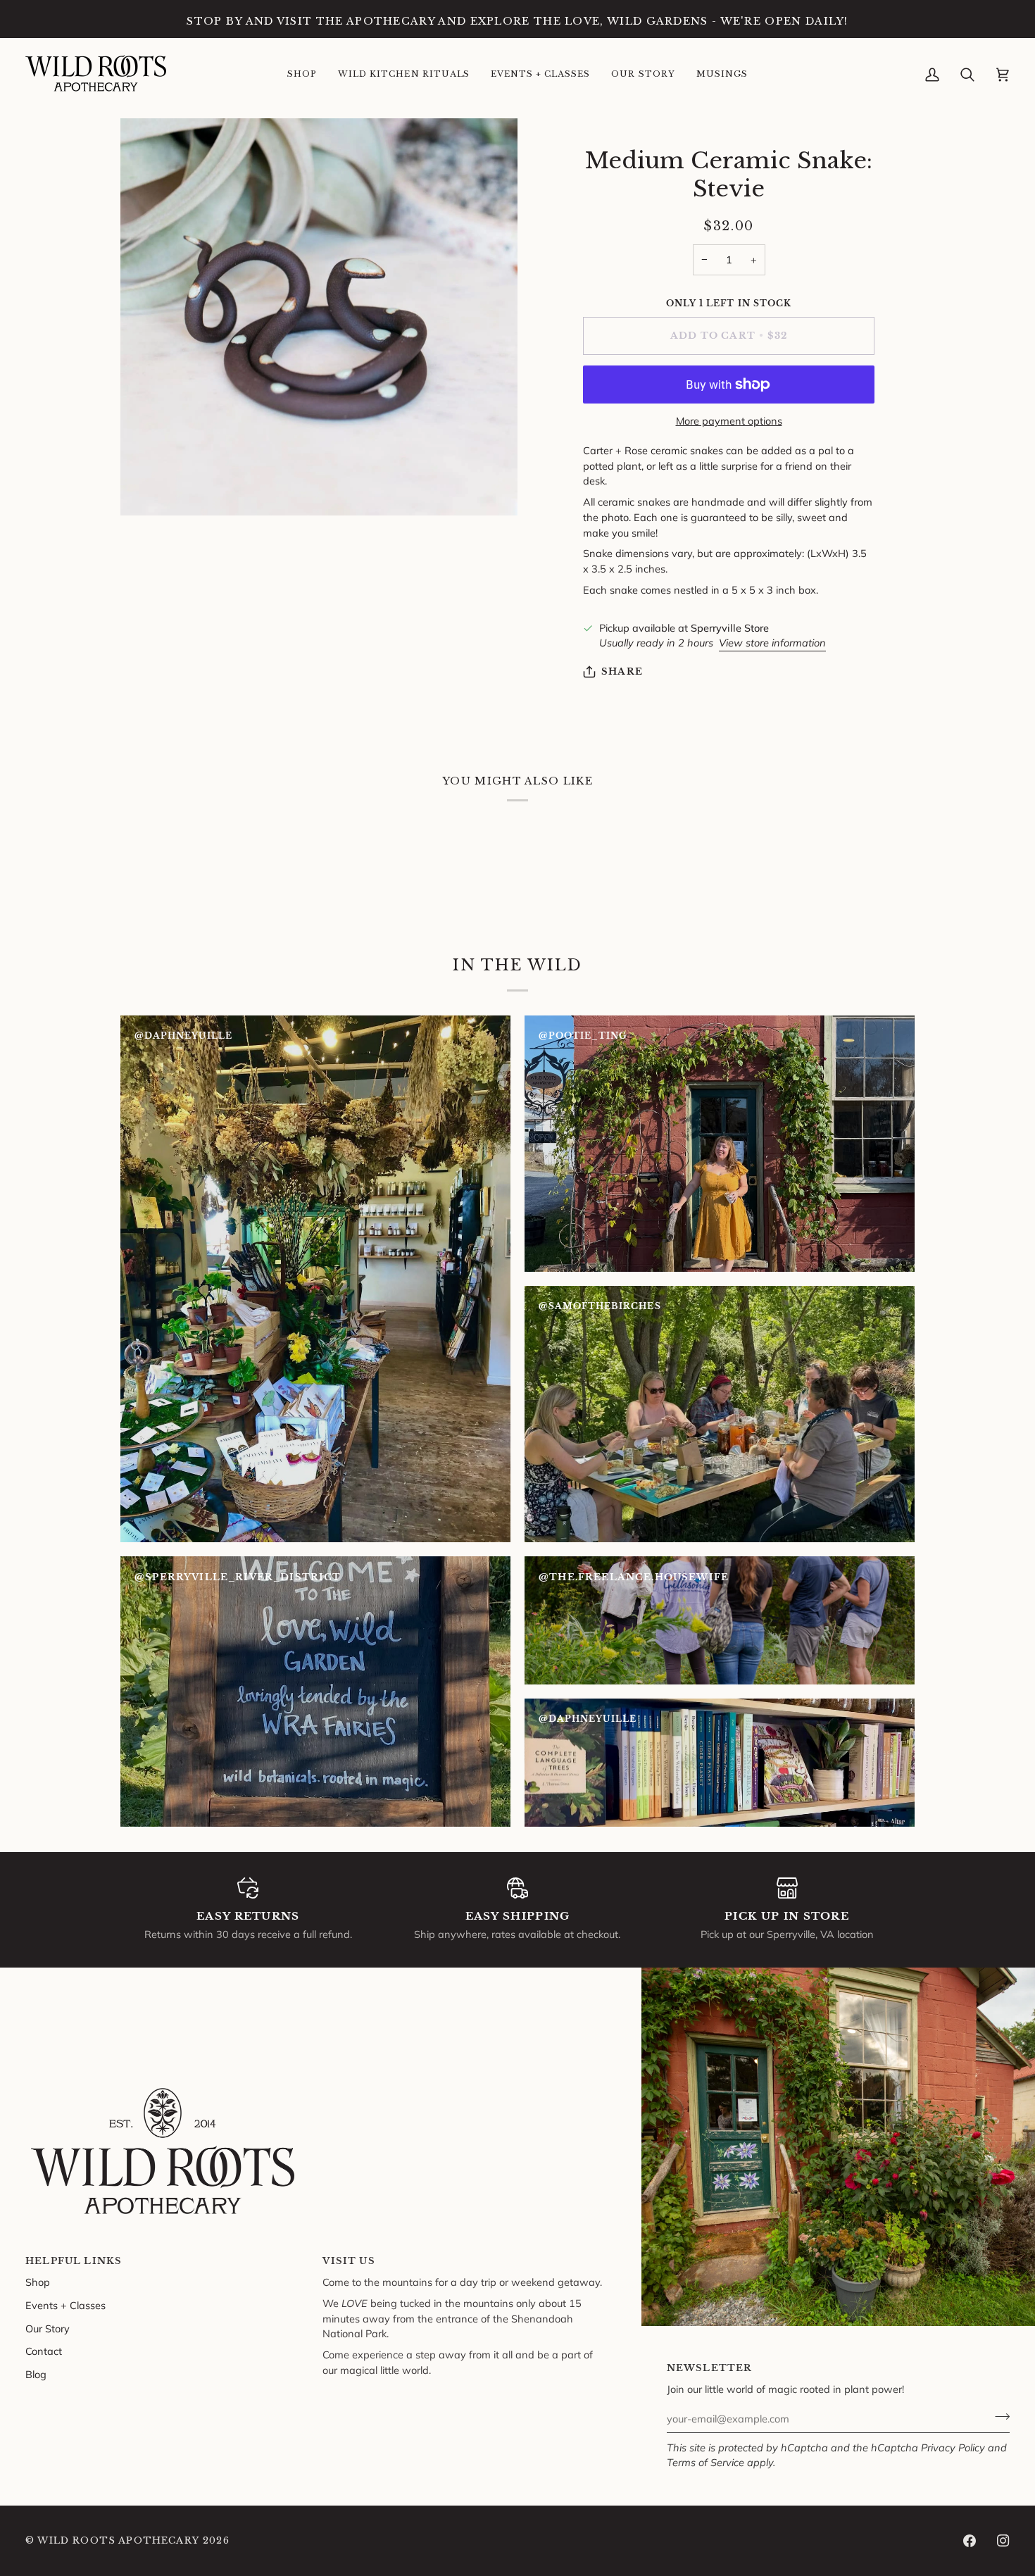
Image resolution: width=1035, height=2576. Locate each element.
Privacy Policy (953, 2447)
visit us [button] (349, 2261)
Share (622, 671)
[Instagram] (1003, 2541)
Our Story (48, 2328)
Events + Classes (65, 2305)
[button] (302, 75)
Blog (36, 2374)
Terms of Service (705, 2462)
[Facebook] (970, 2541)
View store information (772, 643)
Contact (44, 2351)
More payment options (729, 421)
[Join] (998, 2417)
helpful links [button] (74, 2261)
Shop (38, 2282)
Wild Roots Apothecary (118, 2540)
